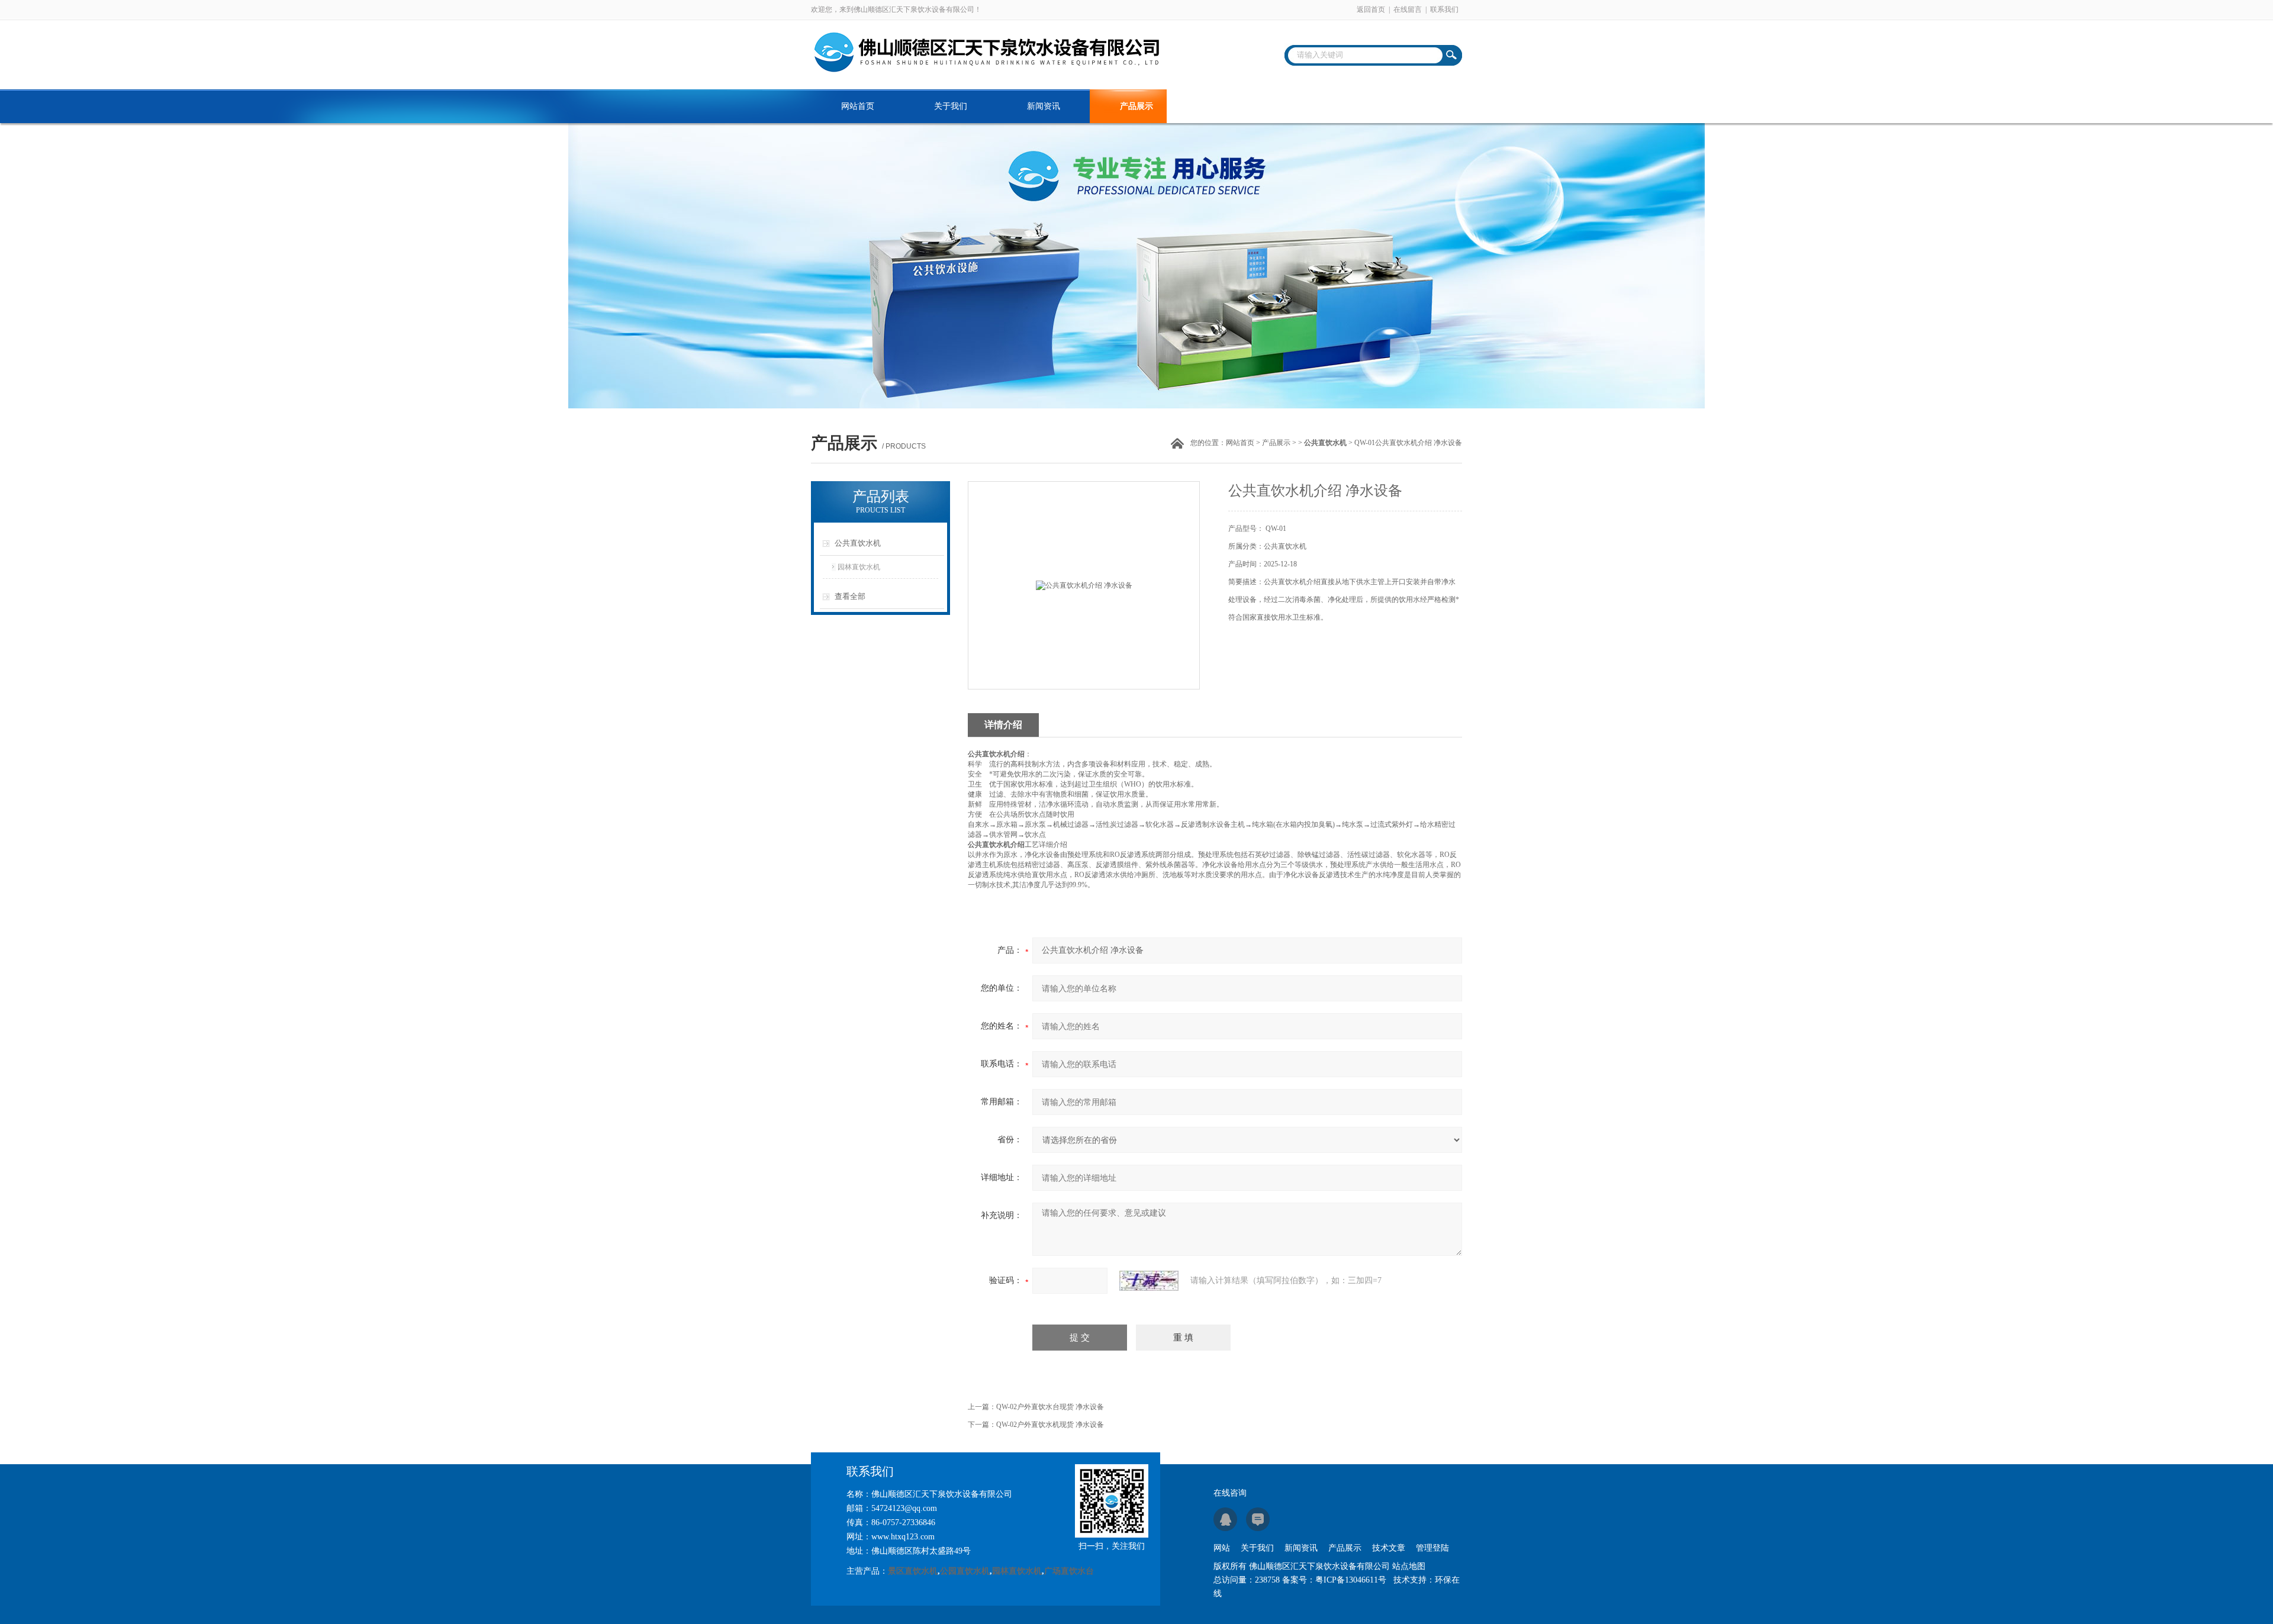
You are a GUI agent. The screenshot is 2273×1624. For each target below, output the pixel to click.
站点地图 (1409, 1566)
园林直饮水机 (859, 567)
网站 (1222, 1548)
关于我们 (951, 106)
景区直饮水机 (913, 1571)
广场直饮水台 (1069, 1571)
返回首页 (1371, 9)
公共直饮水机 (858, 543)
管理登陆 (1432, 1548)
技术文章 (1229, 106)
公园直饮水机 (965, 1571)
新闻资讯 (1044, 106)
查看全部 (850, 596)
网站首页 (858, 106)
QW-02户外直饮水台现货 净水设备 (1050, 1407)
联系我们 (1444, 9)
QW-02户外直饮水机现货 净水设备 (1050, 1425)
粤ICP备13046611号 (1351, 1580)
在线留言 (1408, 9)
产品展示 (1136, 106)
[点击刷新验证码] (1149, 1281)
